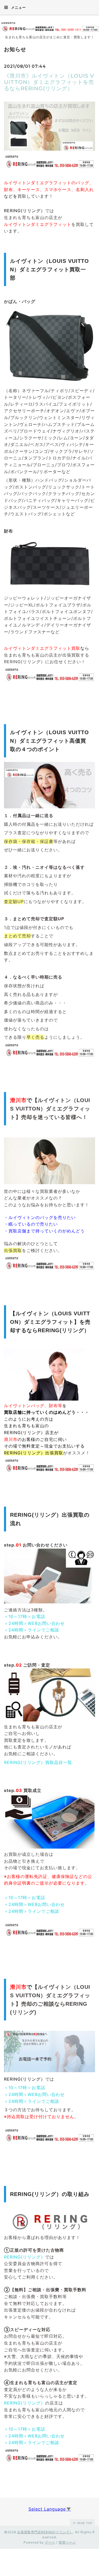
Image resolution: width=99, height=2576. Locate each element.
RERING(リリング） (25, 2257)
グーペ (50, 2542)
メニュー (18, 7)
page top (84, 2523)
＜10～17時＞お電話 (25, 1616)
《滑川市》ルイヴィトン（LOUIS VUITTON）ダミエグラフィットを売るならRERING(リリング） (49, 82)
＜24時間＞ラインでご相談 (32, 1630)
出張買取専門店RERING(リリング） (45, 2532)
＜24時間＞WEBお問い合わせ (34, 1623)
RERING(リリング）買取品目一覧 (38, 1762)
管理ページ (67, 2542)
